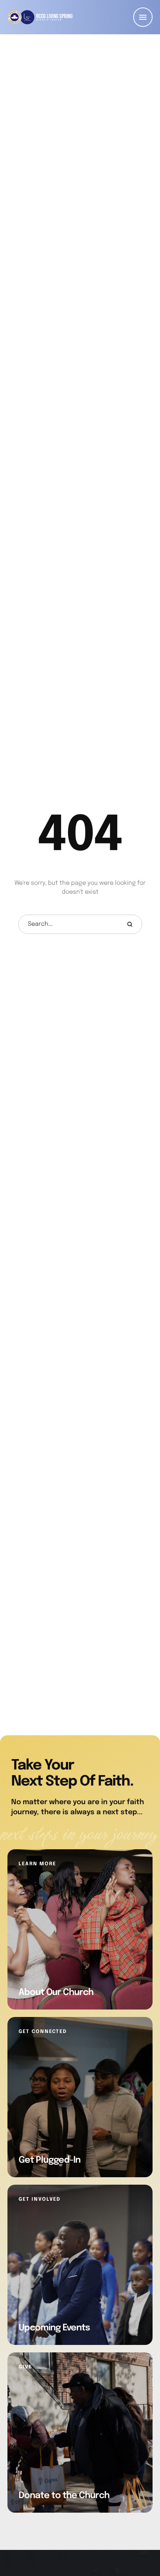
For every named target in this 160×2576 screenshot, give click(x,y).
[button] (143, 17)
